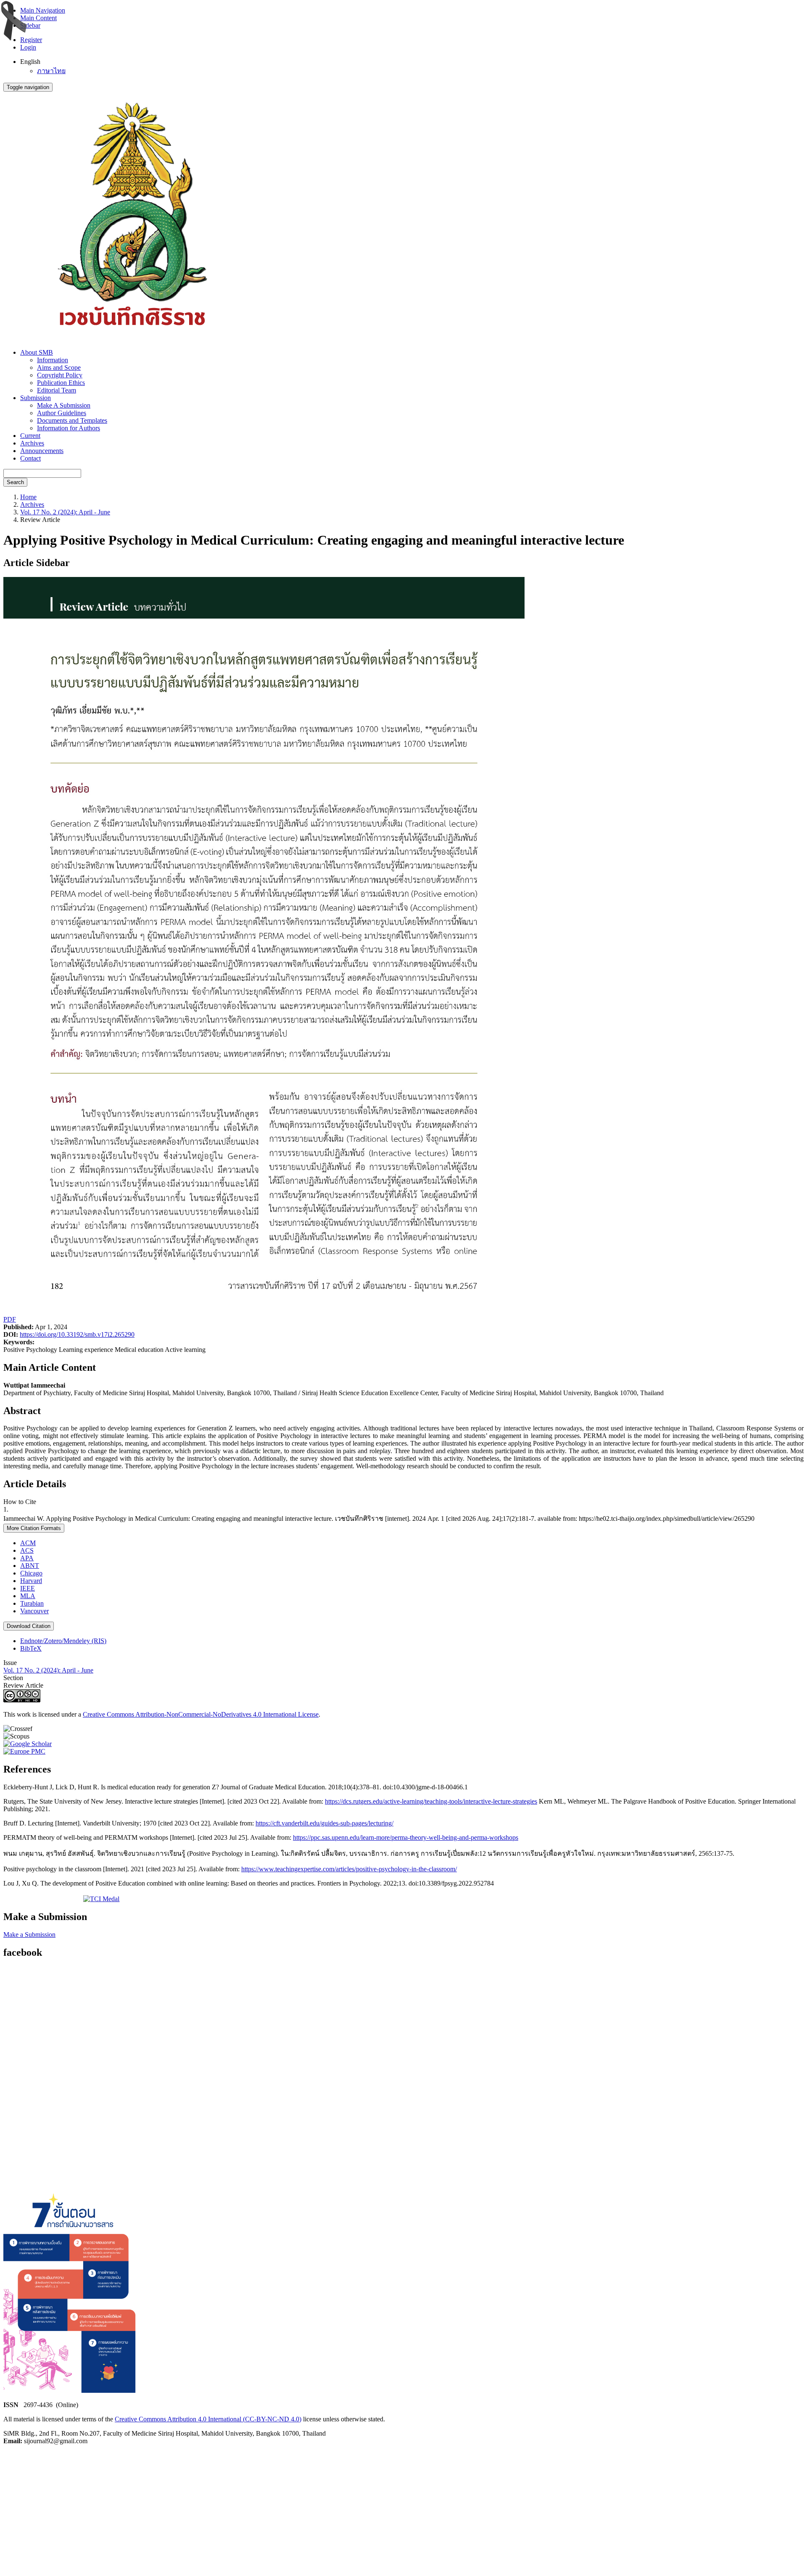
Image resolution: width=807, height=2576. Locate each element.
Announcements (42, 451)
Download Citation (29, 1626)
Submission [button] (36, 398)
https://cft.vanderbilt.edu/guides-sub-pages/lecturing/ (324, 1823)
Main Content (38, 18)
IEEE (28, 1588)
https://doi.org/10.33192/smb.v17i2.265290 (77, 1334)
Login (28, 47)
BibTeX (31, 1648)
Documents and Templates (72, 420)
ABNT (30, 1566)
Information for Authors (69, 428)
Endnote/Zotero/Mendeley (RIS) (63, 1641)
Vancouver (34, 1611)
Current (30, 436)
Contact (30, 458)
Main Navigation (43, 10)
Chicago (31, 1573)
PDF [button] (10, 1319)
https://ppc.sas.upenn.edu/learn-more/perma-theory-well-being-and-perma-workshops (406, 1837)
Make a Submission (29, 1935)
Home (28, 497)
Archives (32, 443)
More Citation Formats (34, 1528)
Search (15, 482)
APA (27, 1558)
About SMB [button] (37, 352)
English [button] (30, 62)
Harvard (31, 1581)
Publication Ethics (61, 383)
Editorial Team (57, 390)
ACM (28, 1543)
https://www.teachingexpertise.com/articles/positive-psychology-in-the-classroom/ (349, 1869)
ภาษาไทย (51, 71)
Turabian (32, 1603)
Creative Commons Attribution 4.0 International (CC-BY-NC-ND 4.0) (208, 2419)
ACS (27, 1550)
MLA (28, 1596)
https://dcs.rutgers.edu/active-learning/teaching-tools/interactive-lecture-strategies (431, 1801)
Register (31, 40)
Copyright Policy (60, 375)
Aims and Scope (59, 367)
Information (53, 360)
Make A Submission (64, 405)
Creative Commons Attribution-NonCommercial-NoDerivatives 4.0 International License (201, 1714)
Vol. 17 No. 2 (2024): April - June (65, 512)
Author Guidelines (62, 413)
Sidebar (30, 25)
